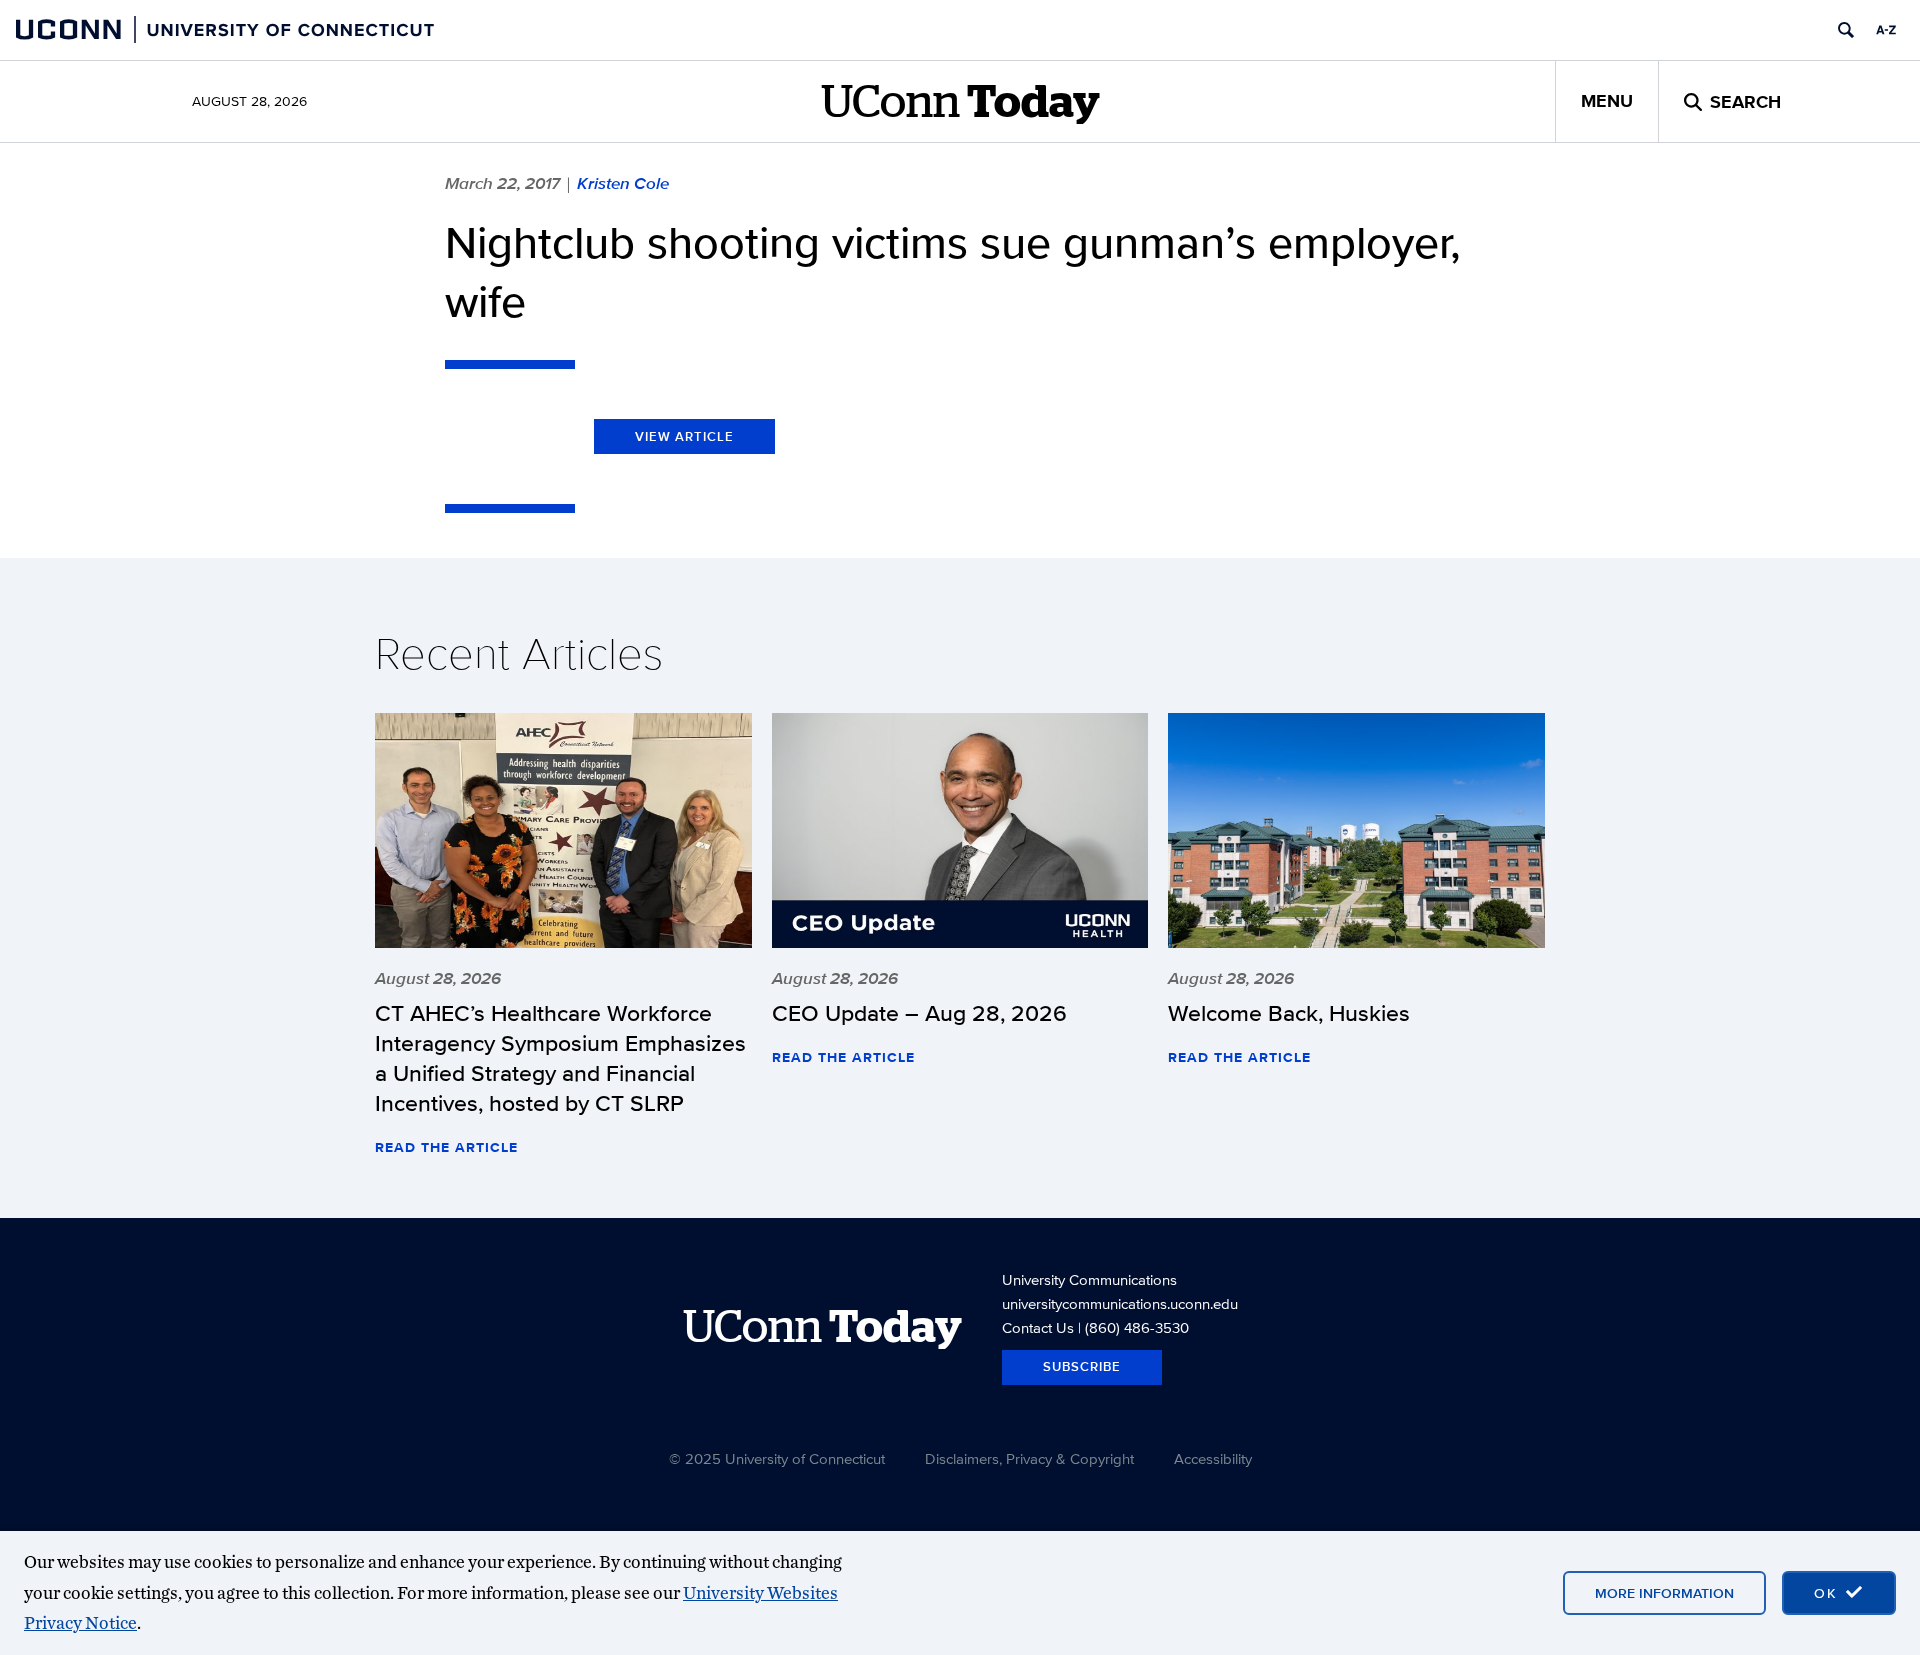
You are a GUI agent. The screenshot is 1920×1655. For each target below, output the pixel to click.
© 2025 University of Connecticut (777, 1458)
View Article (684, 436)
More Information (1664, 1593)
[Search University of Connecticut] (1846, 30)
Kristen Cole (623, 183)
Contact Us (1038, 1327)
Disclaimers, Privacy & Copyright (1029, 1458)
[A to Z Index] (1886, 30)
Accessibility (1213, 1458)
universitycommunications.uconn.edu (1120, 1303)
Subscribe (1082, 1366)
